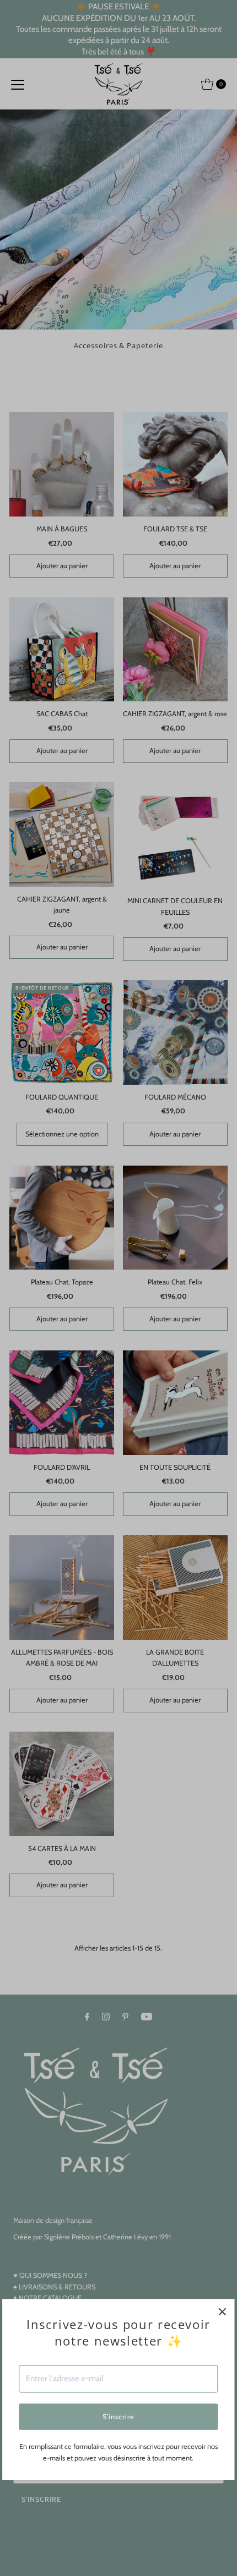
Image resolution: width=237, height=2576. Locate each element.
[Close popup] (222, 2312)
